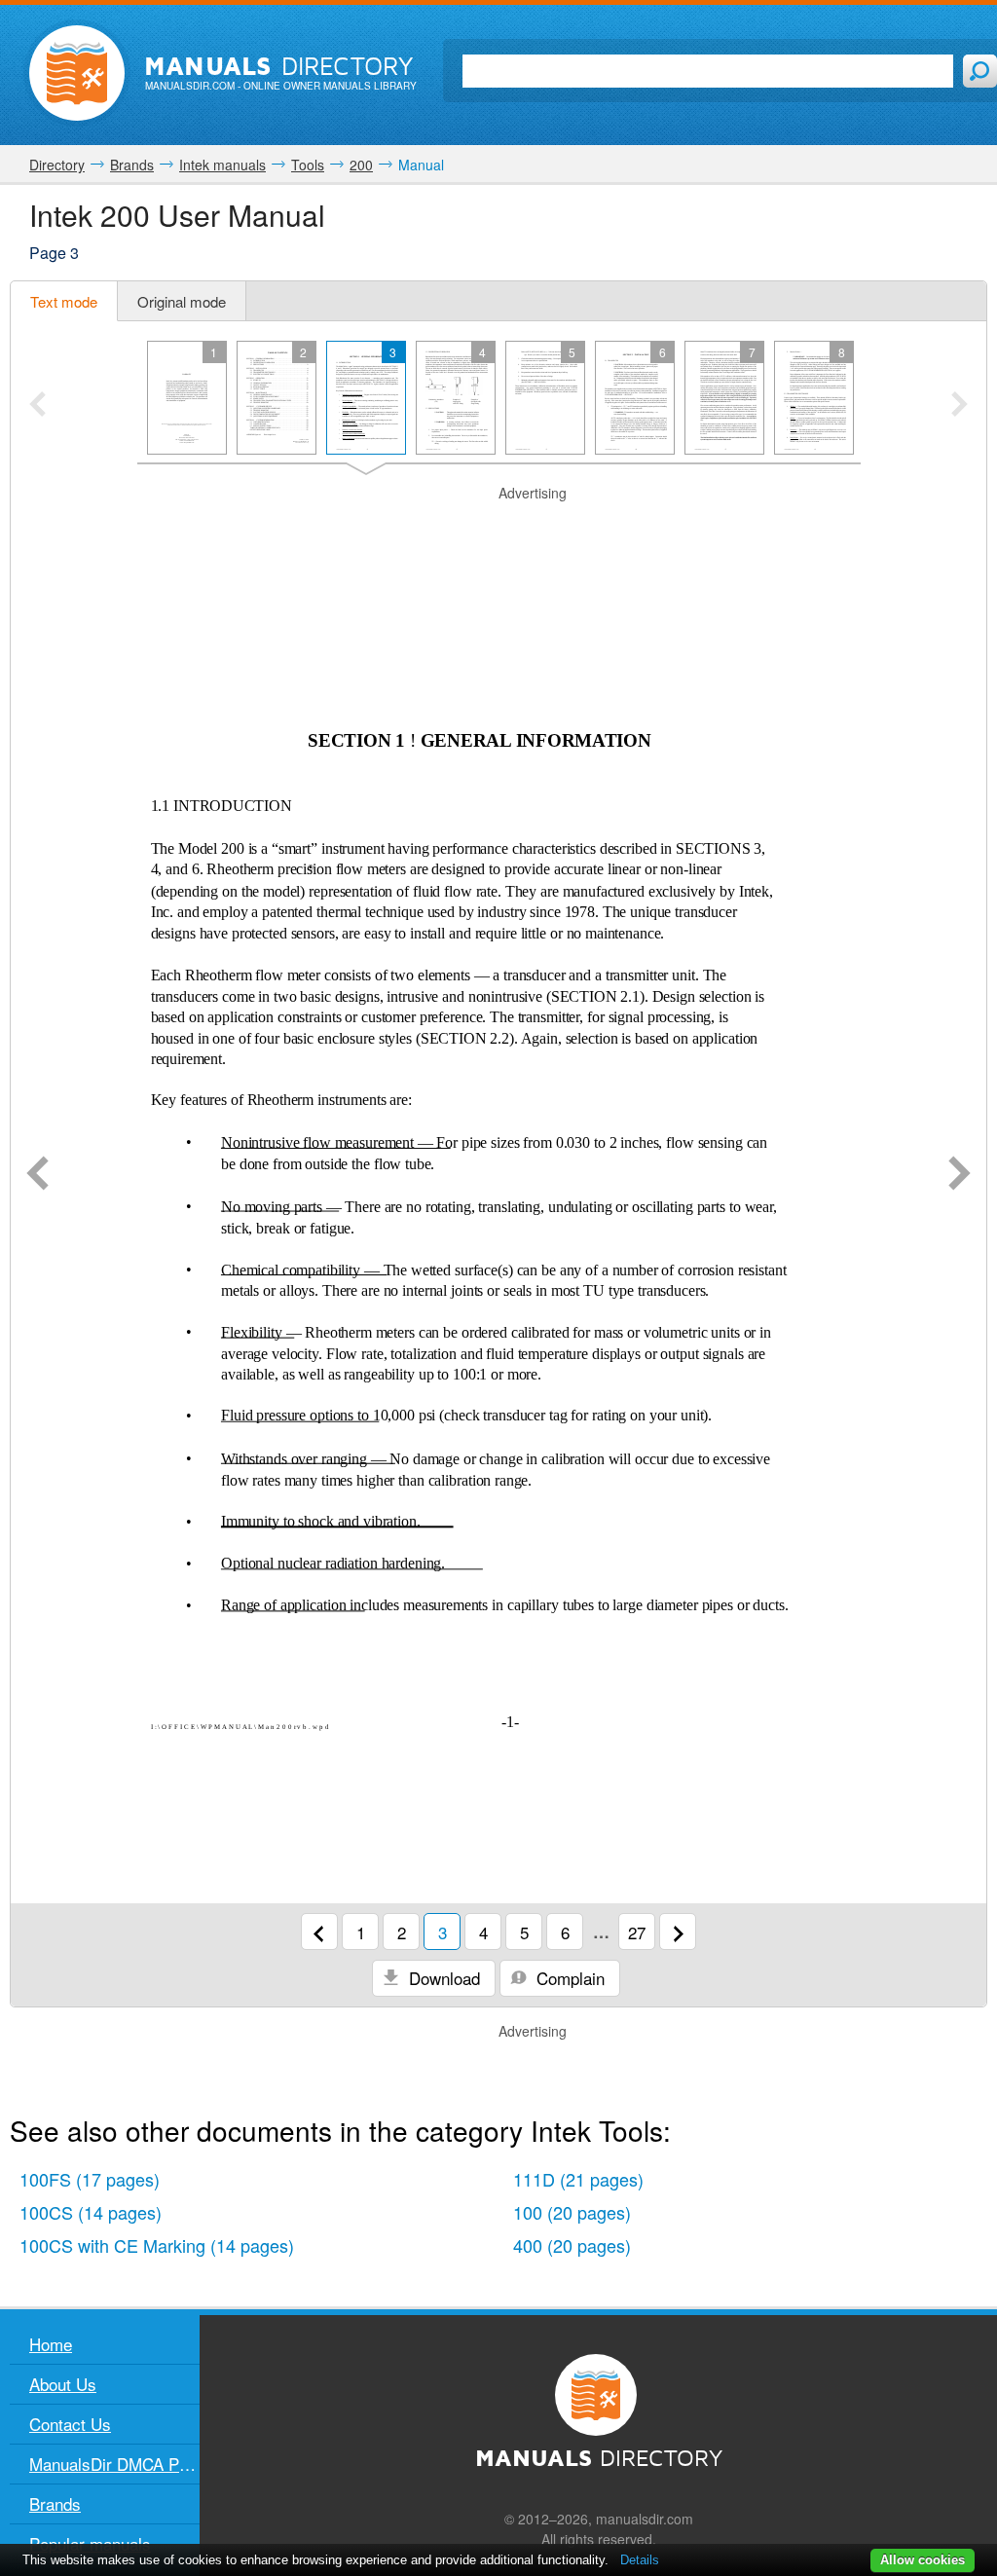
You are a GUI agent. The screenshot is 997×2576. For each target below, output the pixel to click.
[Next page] (960, 1175)
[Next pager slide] (960, 406)
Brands (55, 2503)
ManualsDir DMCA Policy (114, 2464)
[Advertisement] (498, 528)
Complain (568, 1978)
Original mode (182, 301)
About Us (63, 2384)
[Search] (980, 71)
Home (51, 2344)
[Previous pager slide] (37, 406)
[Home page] (77, 73)
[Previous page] (37, 1175)
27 (637, 1932)
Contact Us (70, 2424)
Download (442, 1978)
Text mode (64, 301)
